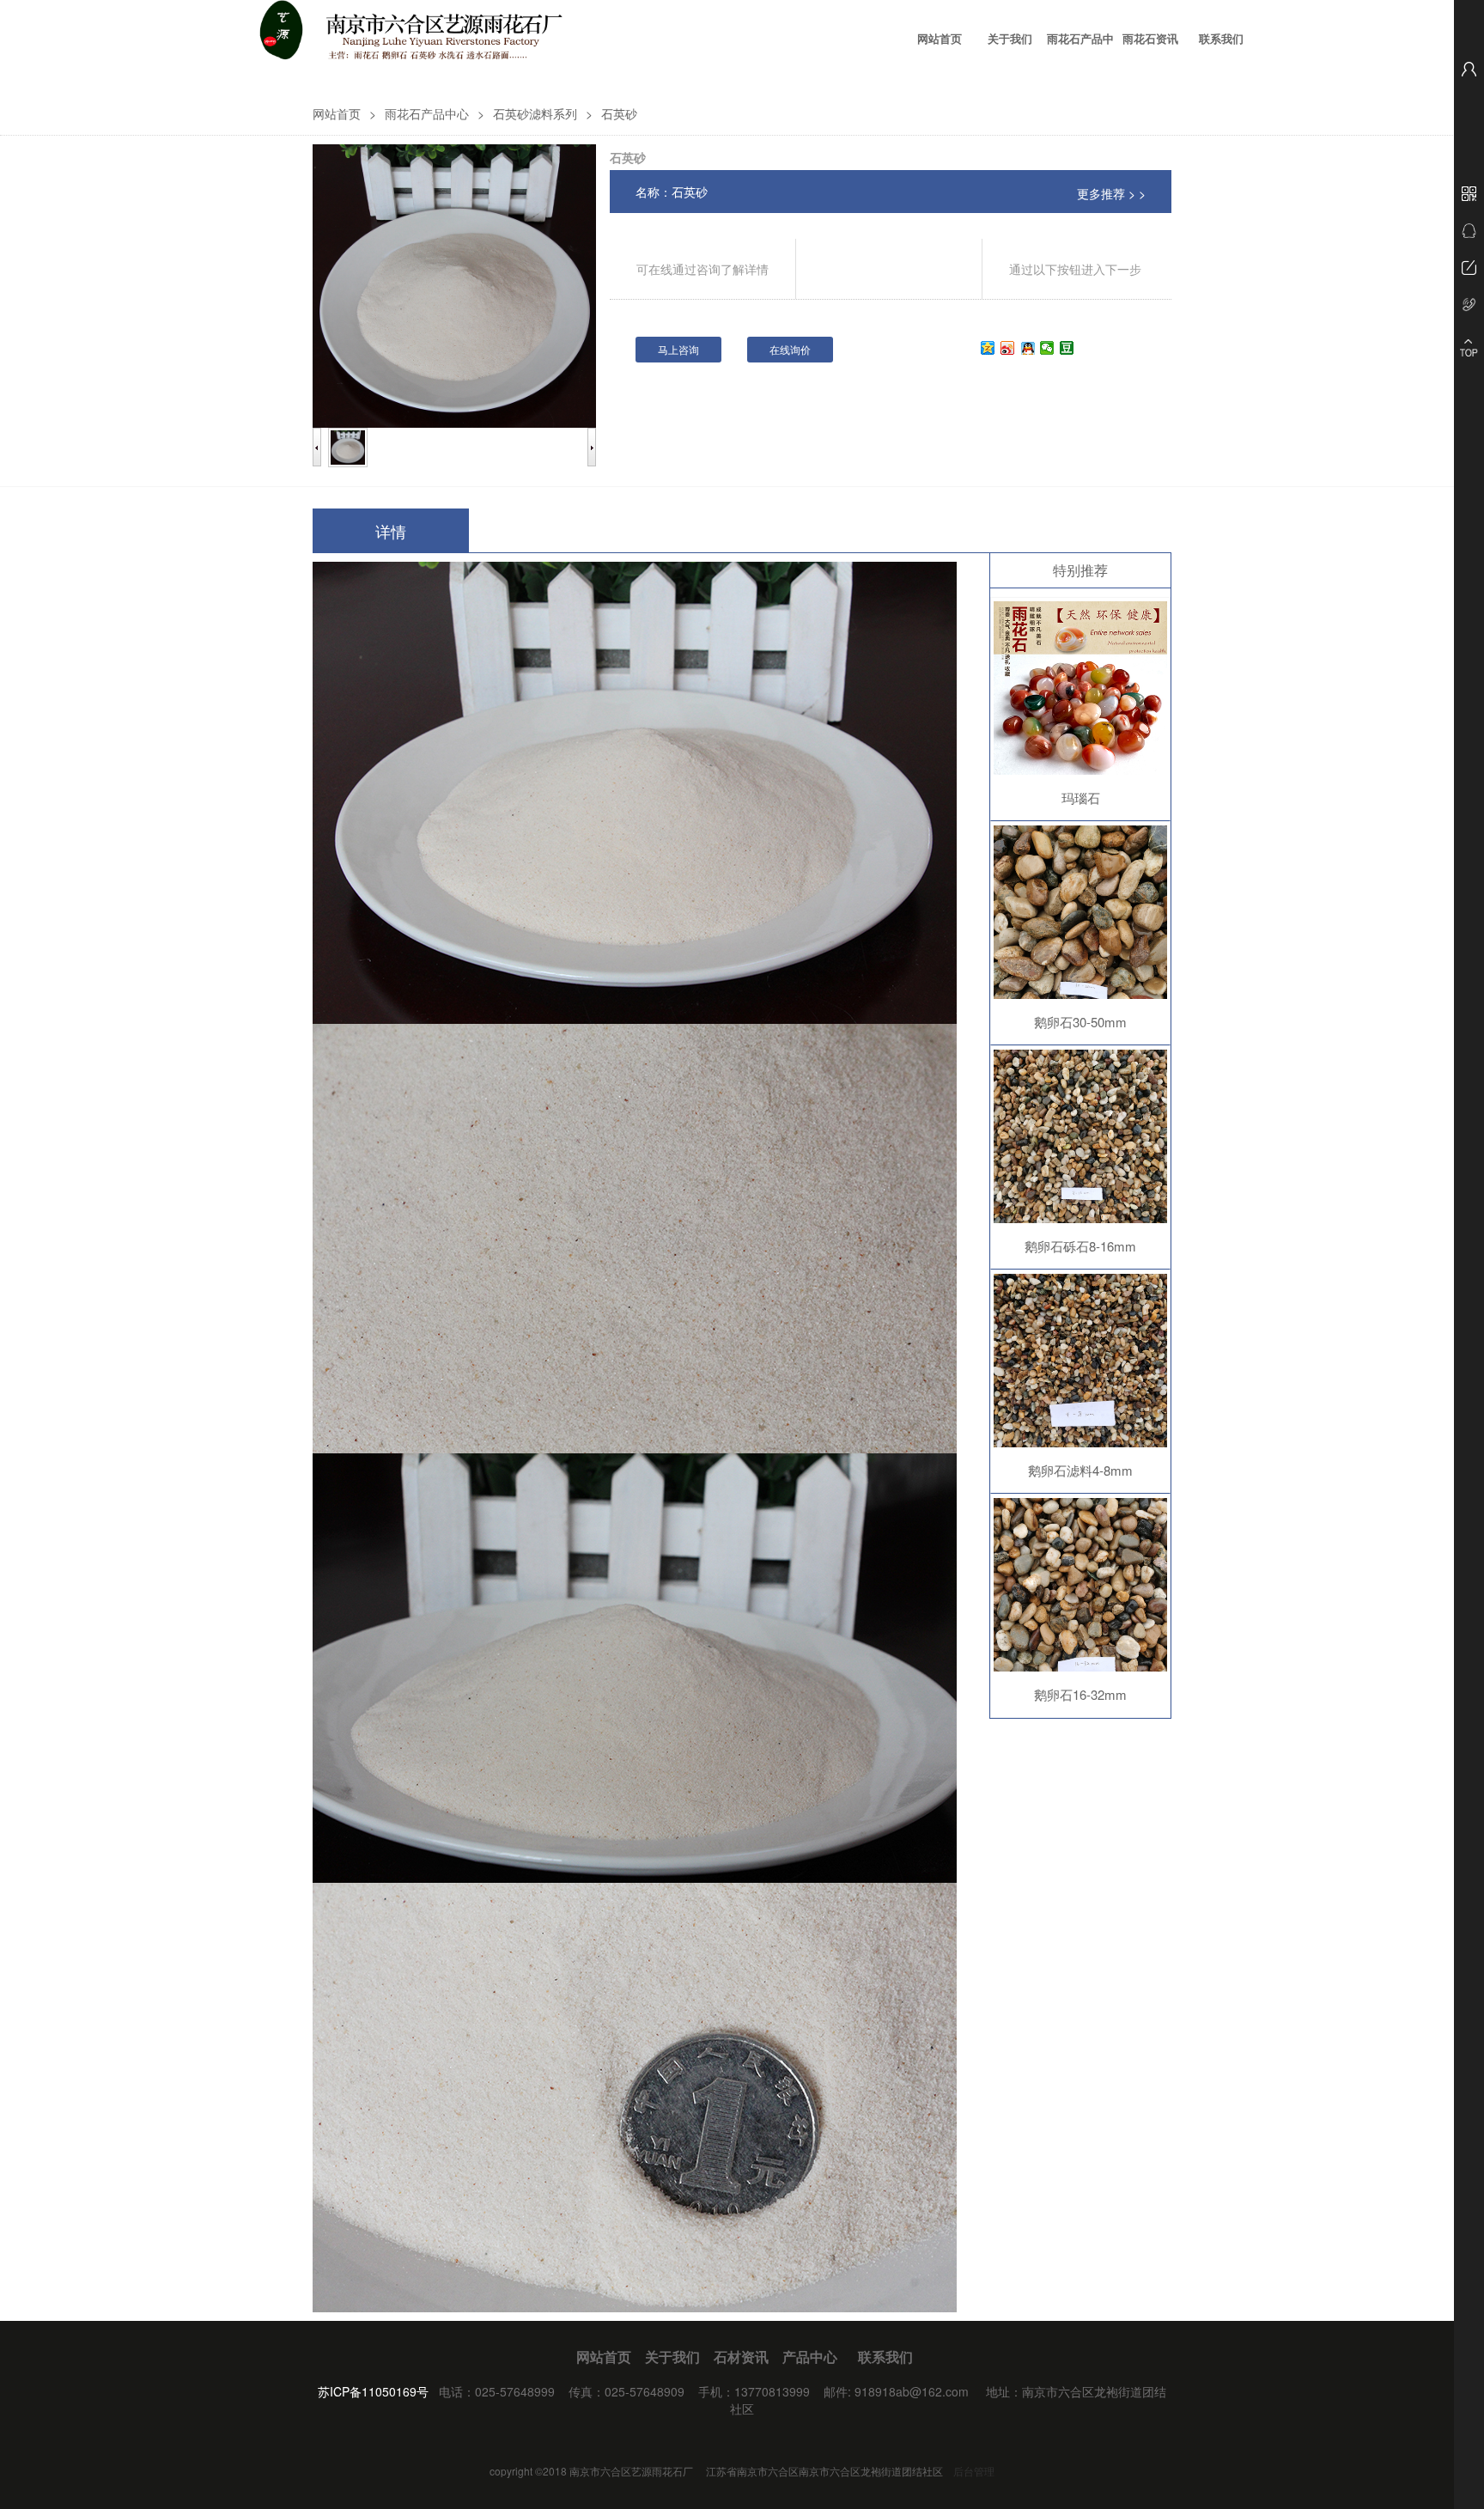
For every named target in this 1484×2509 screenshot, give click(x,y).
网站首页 (940, 39)
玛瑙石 (1081, 798)
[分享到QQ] (1028, 348)
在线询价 (790, 349)
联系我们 (1221, 39)
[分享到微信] (1047, 348)
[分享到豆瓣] (1067, 348)
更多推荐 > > (1111, 193)
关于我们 (1010, 39)
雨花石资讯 (1150, 39)
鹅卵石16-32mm (1080, 1694)
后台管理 (974, 2471)
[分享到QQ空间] (988, 348)
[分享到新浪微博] (1008, 348)
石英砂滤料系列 (535, 113)
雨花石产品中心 (1080, 51)
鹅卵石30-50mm (1080, 1022)
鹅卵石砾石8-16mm (1080, 1246)
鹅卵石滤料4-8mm (1080, 1470)
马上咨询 (678, 349)
